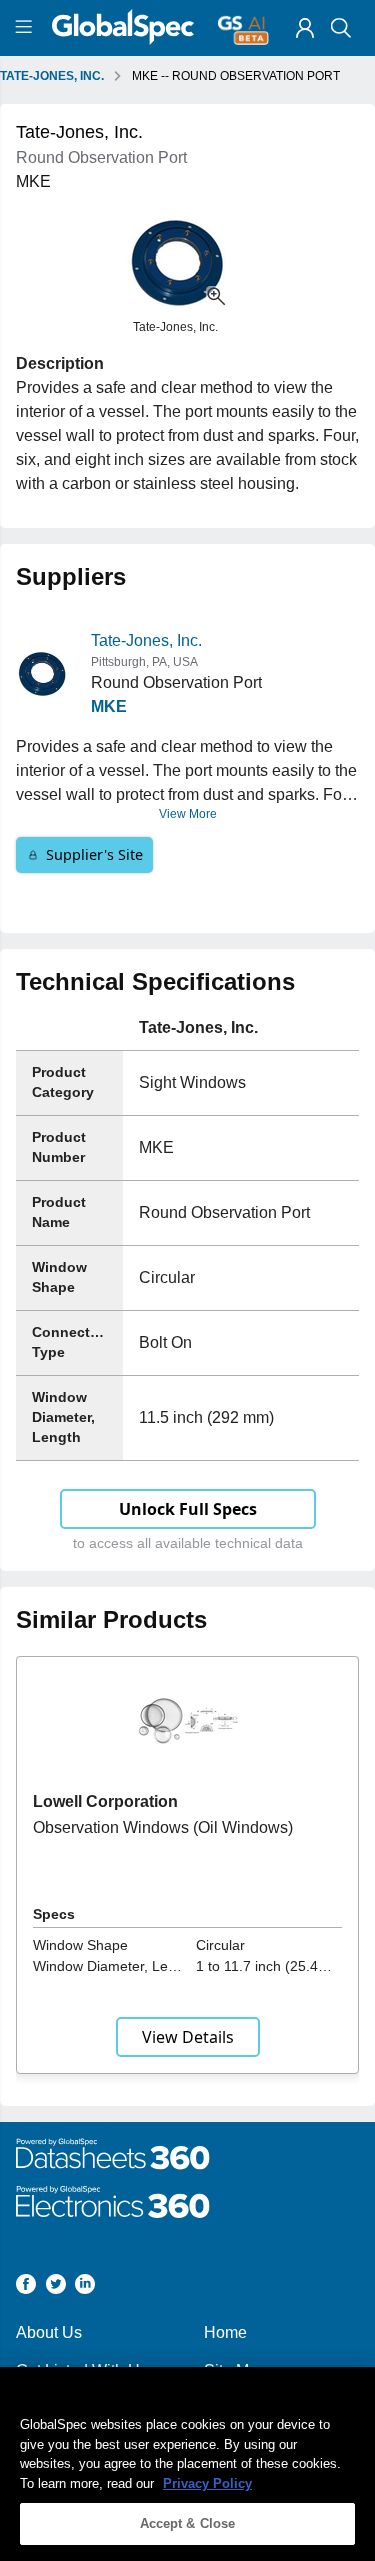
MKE (109, 706)
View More (188, 814)
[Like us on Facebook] (26, 2287)
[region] (187, 2464)
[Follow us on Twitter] (56, 2287)
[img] (305, 28)
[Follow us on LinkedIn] (85, 2287)
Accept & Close (188, 2523)
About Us (49, 2332)
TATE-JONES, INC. (52, 76)
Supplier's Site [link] (94, 854)
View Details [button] (188, 2037)
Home (225, 2332)
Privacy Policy (207, 2483)
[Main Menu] (26, 28)
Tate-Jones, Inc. (146, 640)
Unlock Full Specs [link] (188, 1509)
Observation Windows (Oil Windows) (163, 1827)
